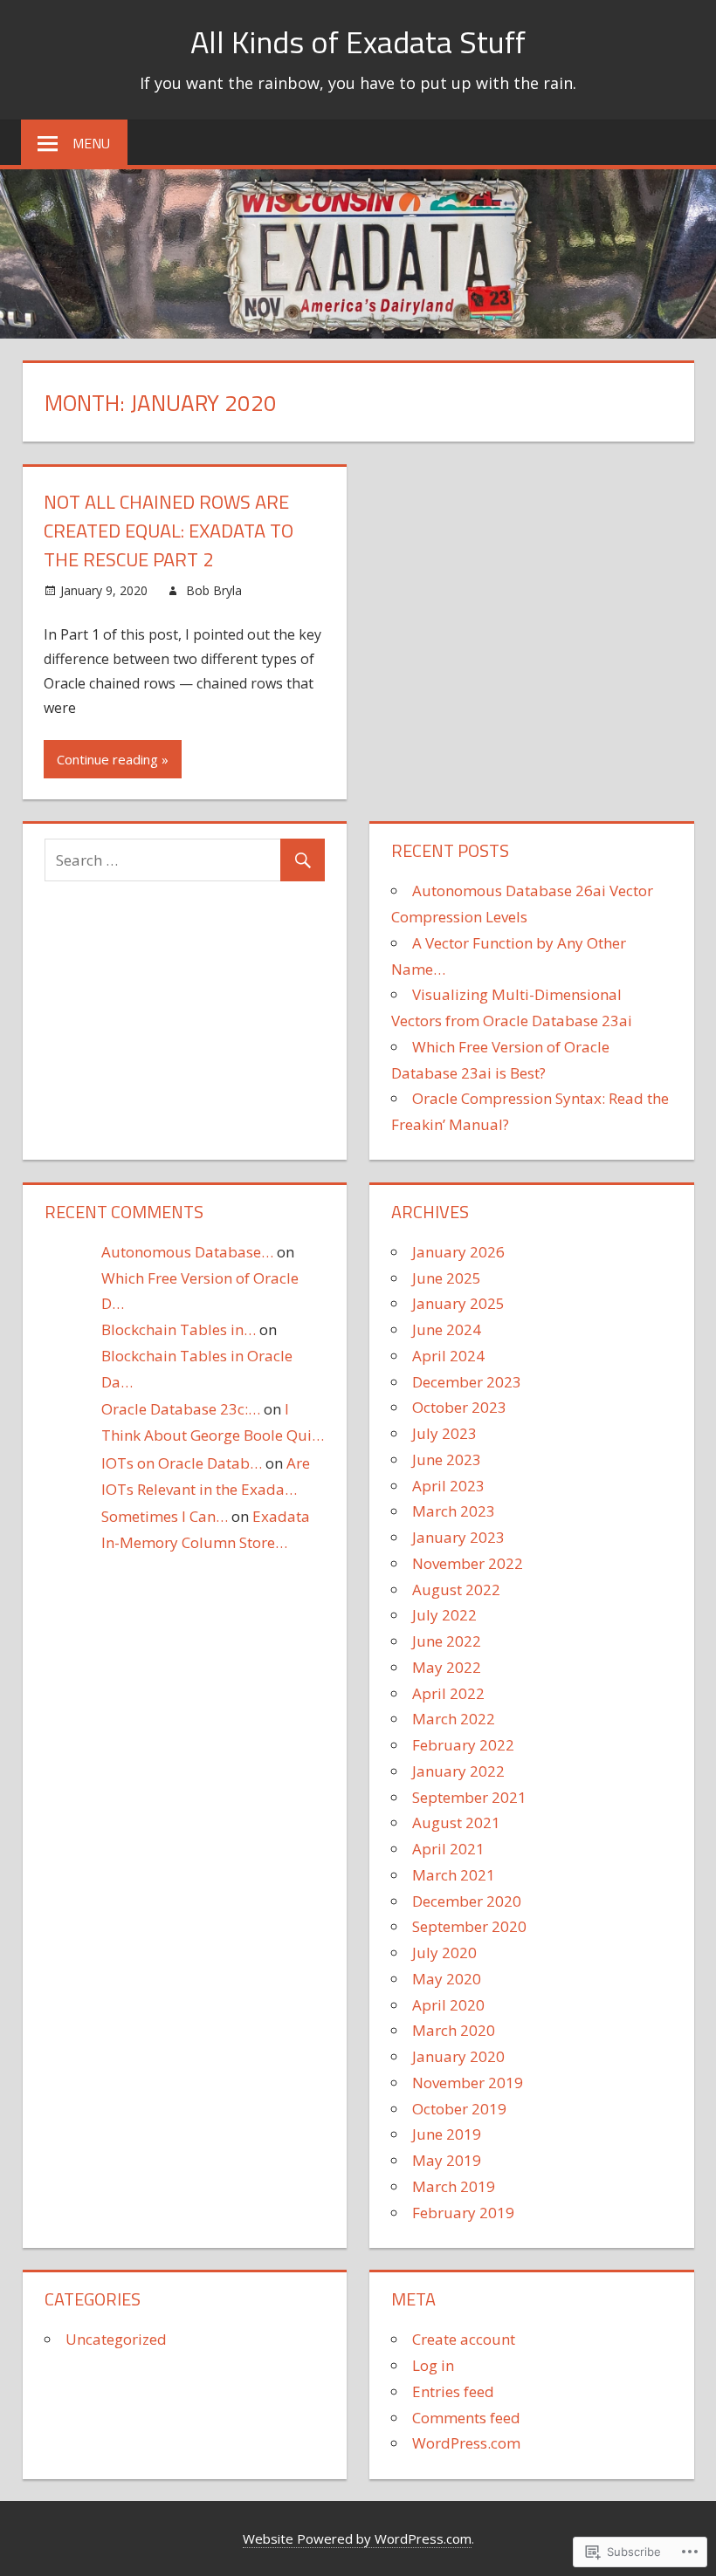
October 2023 (459, 1407)
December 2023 (467, 1382)
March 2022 (454, 1719)
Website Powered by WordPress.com (357, 2538)
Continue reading (107, 759)
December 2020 (467, 1901)
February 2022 (463, 1745)
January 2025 (458, 1303)
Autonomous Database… (187, 1252)
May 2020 (447, 1979)
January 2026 (458, 1252)
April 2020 (448, 2005)
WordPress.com (466, 2443)
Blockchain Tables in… (179, 1329)
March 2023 (454, 1511)
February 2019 (463, 2213)
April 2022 (448, 1693)
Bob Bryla (214, 590)
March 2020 (454, 2030)
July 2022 (444, 1615)
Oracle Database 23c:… (181, 1409)
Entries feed (453, 2391)
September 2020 (469, 1926)
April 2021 (448, 1849)
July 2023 (444, 1433)
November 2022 (468, 1563)
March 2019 (454, 2186)
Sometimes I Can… (165, 1516)
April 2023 (448, 1486)
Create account (464, 2339)
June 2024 (447, 1329)
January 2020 (458, 2056)
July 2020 (444, 1953)
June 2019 (447, 2134)
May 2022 (447, 1667)
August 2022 (456, 1589)
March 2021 (454, 1875)
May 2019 (447, 2160)
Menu (91, 143)
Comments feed (466, 2418)
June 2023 (447, 1459)
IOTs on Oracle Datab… (182, 1463)
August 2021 (456, 1822)
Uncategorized (116, 2339)
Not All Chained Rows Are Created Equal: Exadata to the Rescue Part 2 (169, 531)
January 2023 (458, 1537)
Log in (433, 2365)
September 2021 (469, 1797)
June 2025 (447, 1278)
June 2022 (447, 1641)
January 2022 (458, 1771)
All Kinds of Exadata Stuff (358, 41)
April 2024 (448, 1356)
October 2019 (459, 2109)
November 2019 (468, 2083)
